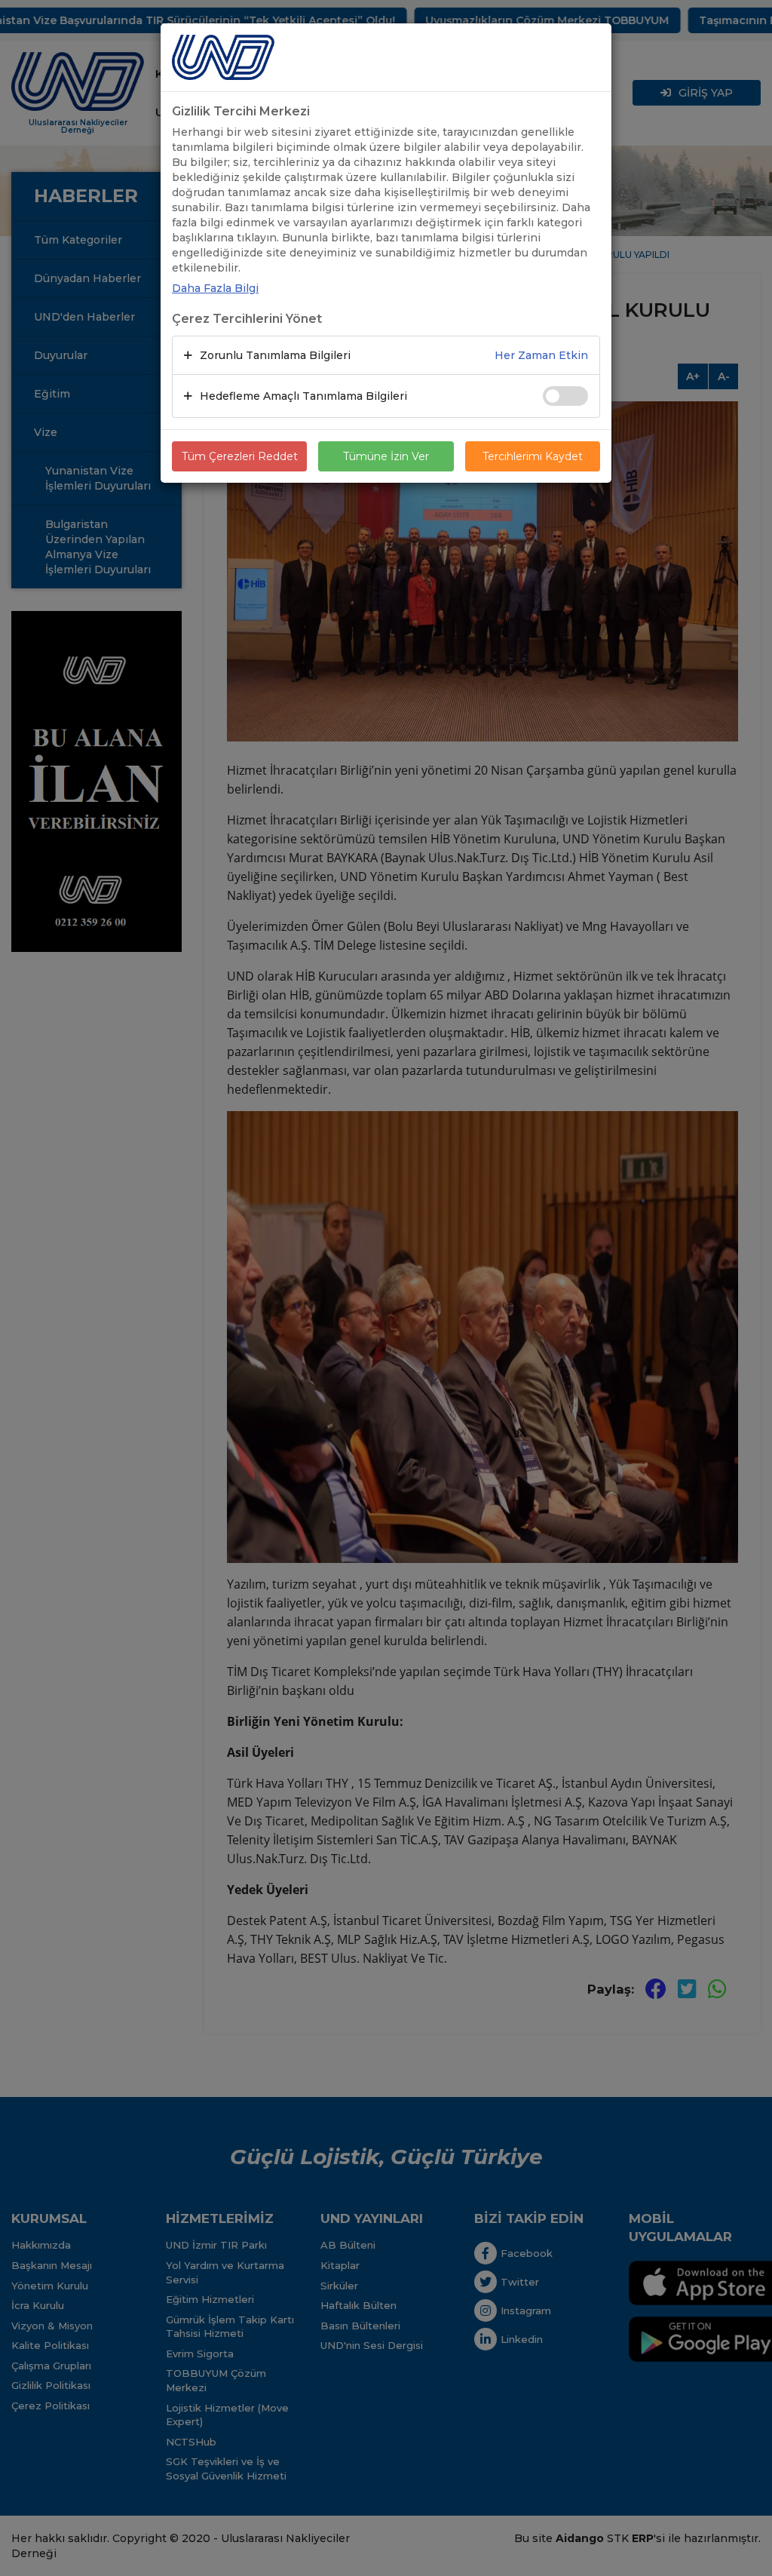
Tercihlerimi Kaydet (533, 456)
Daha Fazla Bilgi (215, 288)
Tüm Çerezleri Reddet (240, 456)
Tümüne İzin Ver (386, 456)
